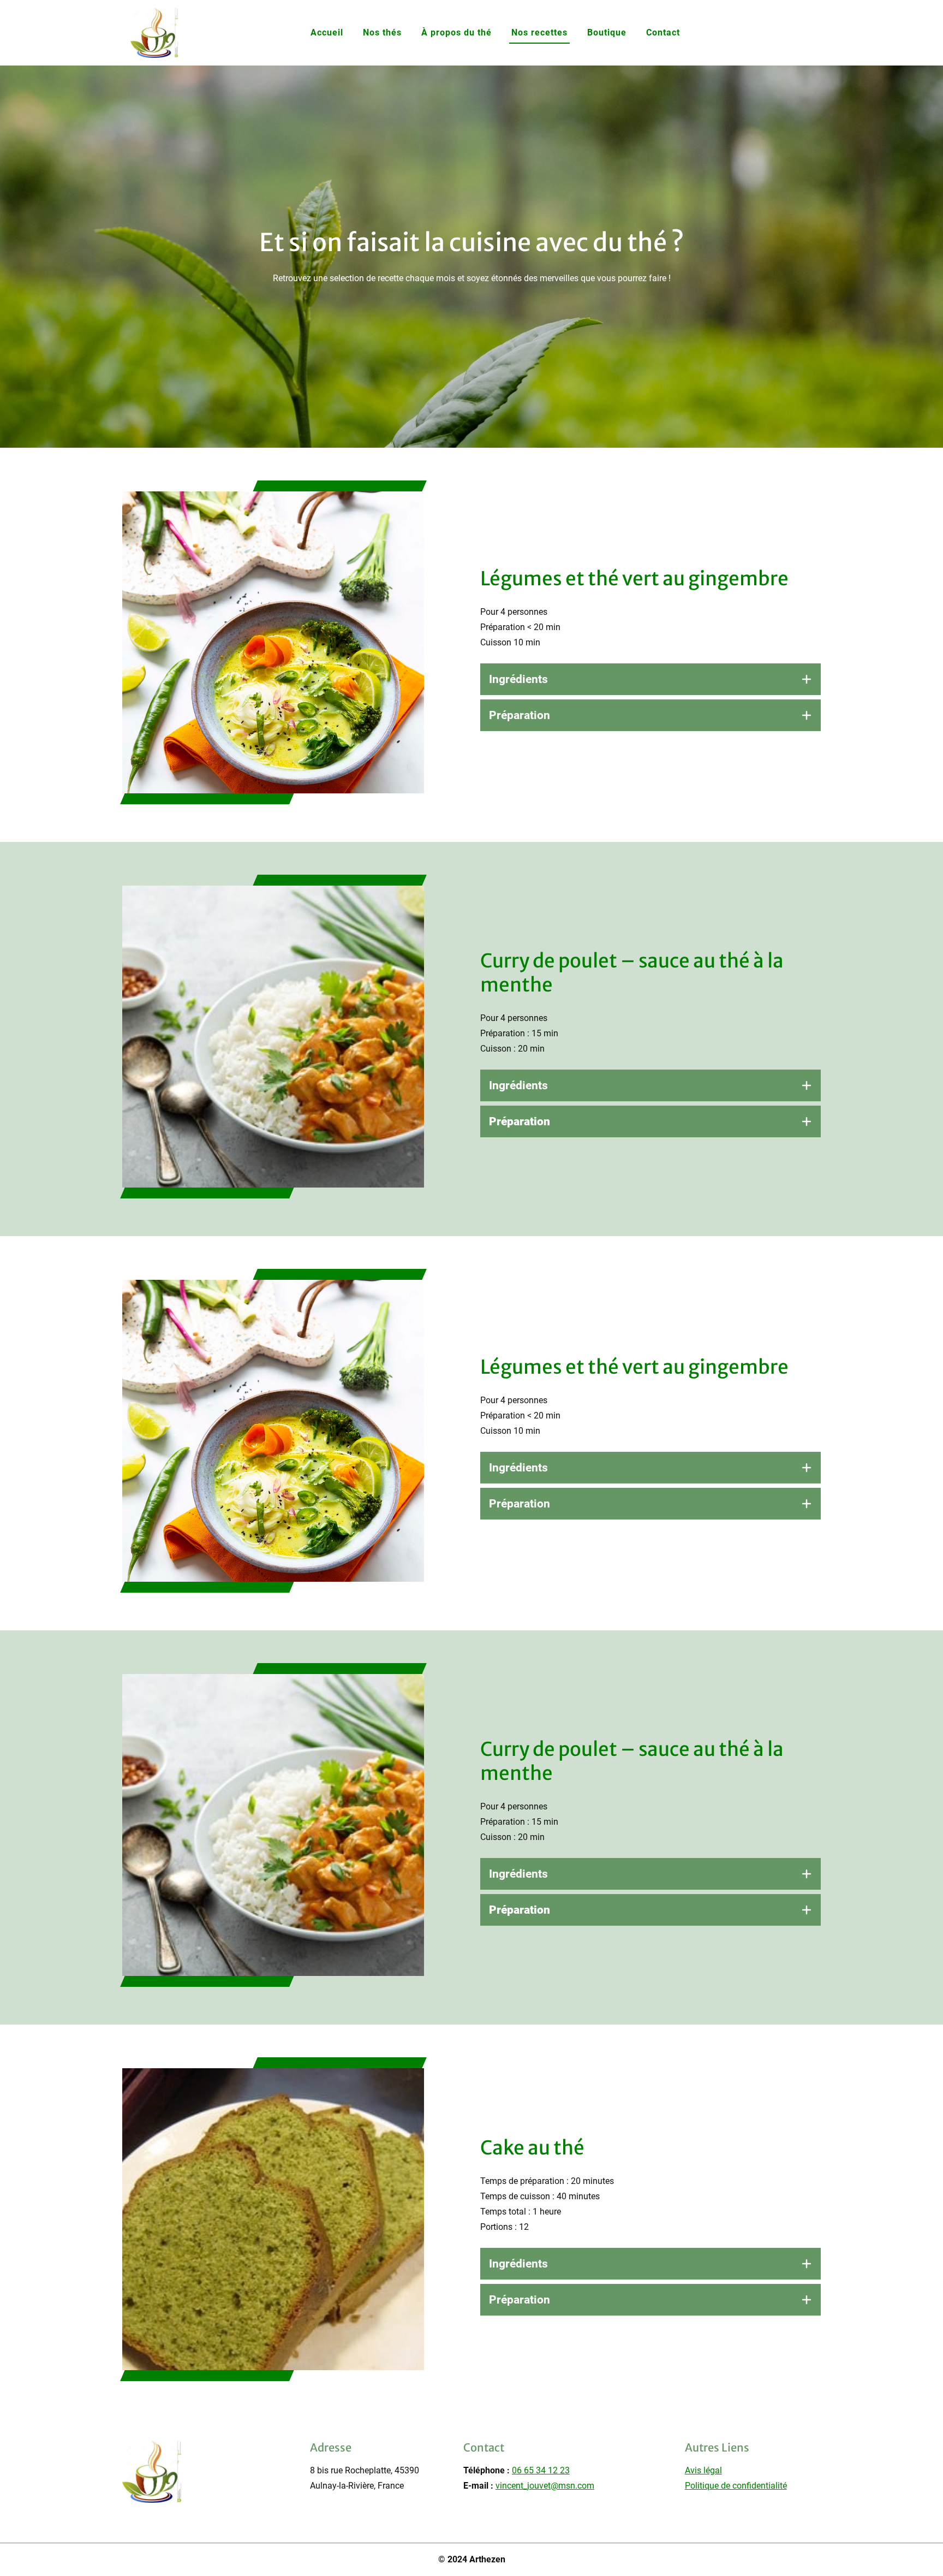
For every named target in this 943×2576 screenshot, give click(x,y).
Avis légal (703, 2470)
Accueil (327, 32)
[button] (650, 679)
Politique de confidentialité (736, 2486)
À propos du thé (456, 32)
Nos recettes (539, 32)
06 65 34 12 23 (541, 2470)
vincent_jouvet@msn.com (545, 2486)
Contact (663, 32)
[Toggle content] (807, 679)
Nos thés (382, 32)
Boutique (607, 32)
